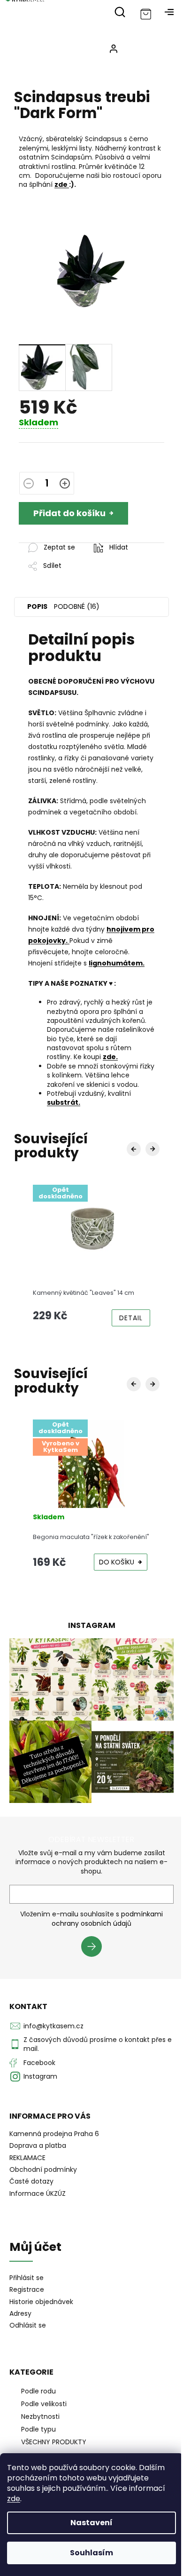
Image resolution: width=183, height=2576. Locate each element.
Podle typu (38, 2429)
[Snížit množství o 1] (29, 485)
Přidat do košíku (69, 513)
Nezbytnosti (40, 2416)
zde (14, 2499)
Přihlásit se (95, 1948)
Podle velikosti (44, 2404)
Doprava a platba (38, 2145)
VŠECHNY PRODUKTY (54, 2442)
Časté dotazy (31, 2181)
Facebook (39, 2063)
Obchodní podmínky (43, 2169)
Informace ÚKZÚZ (38, 2193)
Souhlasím (91, 2553)
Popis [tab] (37, 606)
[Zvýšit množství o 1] (65, 485)
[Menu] (169, 12)
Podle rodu (38, 2391)
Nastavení (91, 2523)
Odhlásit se (28, 2325)
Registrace (27, 2290)
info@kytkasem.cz (53, 2026)
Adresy (20, 2314)
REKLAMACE (27, 2158)
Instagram (40, 2076)
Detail (131, 1318)
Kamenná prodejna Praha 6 (54, 2134)
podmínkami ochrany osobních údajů (107, 1919)
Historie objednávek (41, 2302)
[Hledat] (120, 12)
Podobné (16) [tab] (77, 606)
